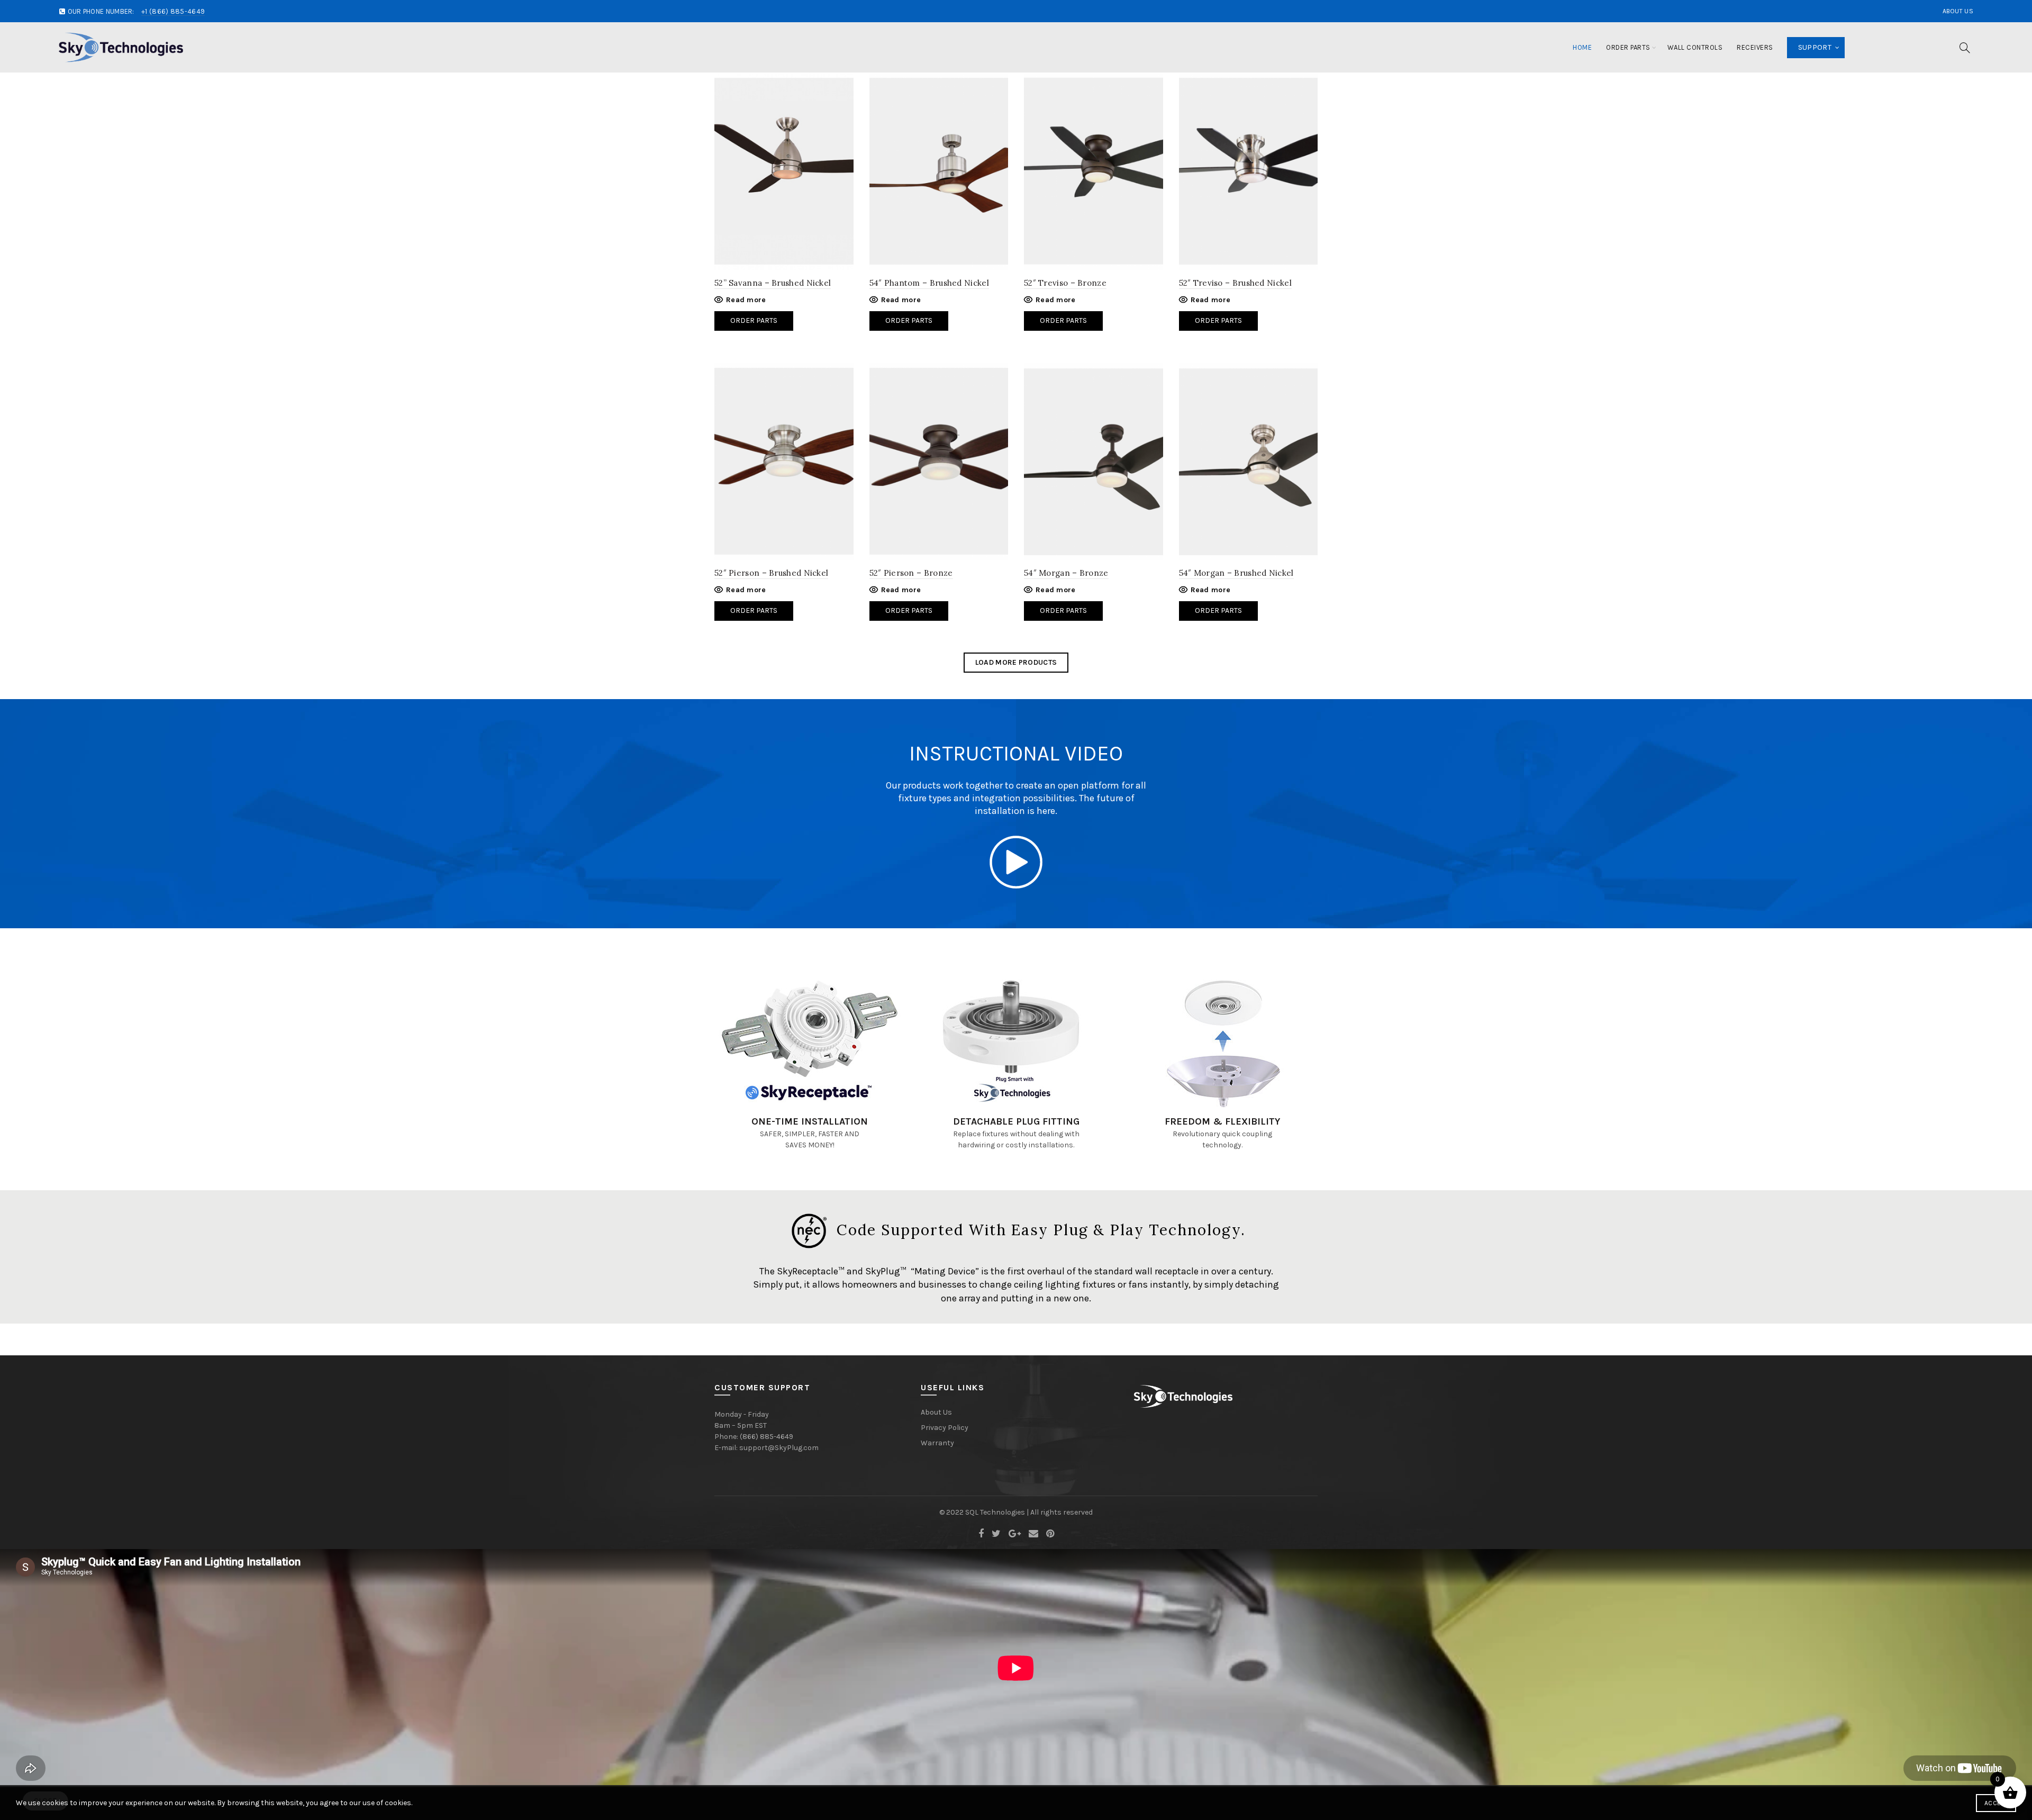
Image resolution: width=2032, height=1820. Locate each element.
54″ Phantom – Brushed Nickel (929, 283)
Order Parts (1628, 47)
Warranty (937, 1443)
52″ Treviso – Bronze (1065, 283)
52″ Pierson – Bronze (911, 573)
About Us (1958, 11)
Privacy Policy (945, 1428)
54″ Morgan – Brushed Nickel (1236, 573)
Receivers (1755, 47)
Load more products (1016, 662)
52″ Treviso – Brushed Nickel (1235, 283)
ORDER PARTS (754, 610)
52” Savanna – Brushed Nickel (773, 283)
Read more (746, 300)
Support (1815, 47)
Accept (1996, 1803)
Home (1582, 47)
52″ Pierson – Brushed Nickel (771, 573)
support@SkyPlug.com (779, 1448)
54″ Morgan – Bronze (1066, 573)
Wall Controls (1695, 47)
